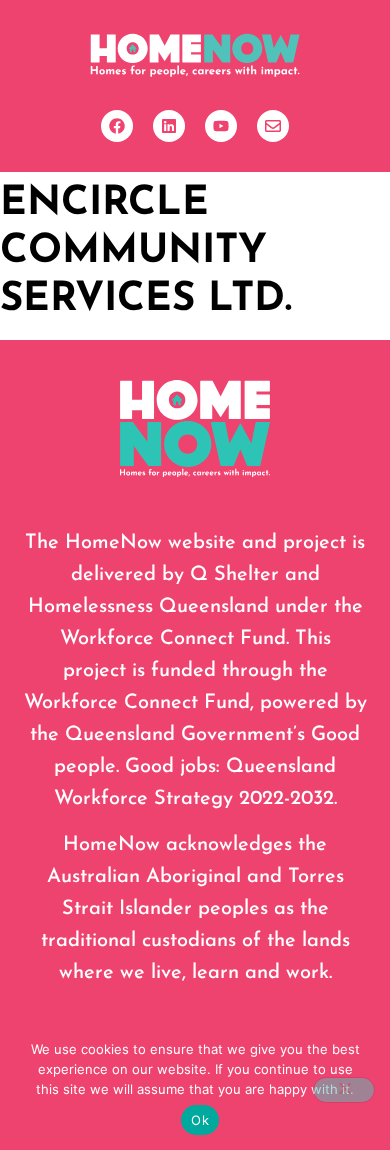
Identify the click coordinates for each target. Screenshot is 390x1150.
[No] (344, 1090)
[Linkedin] (169, 126)
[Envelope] (273, 126)
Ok (200, 1120)
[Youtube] (221, 126)
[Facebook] (117, 126)
